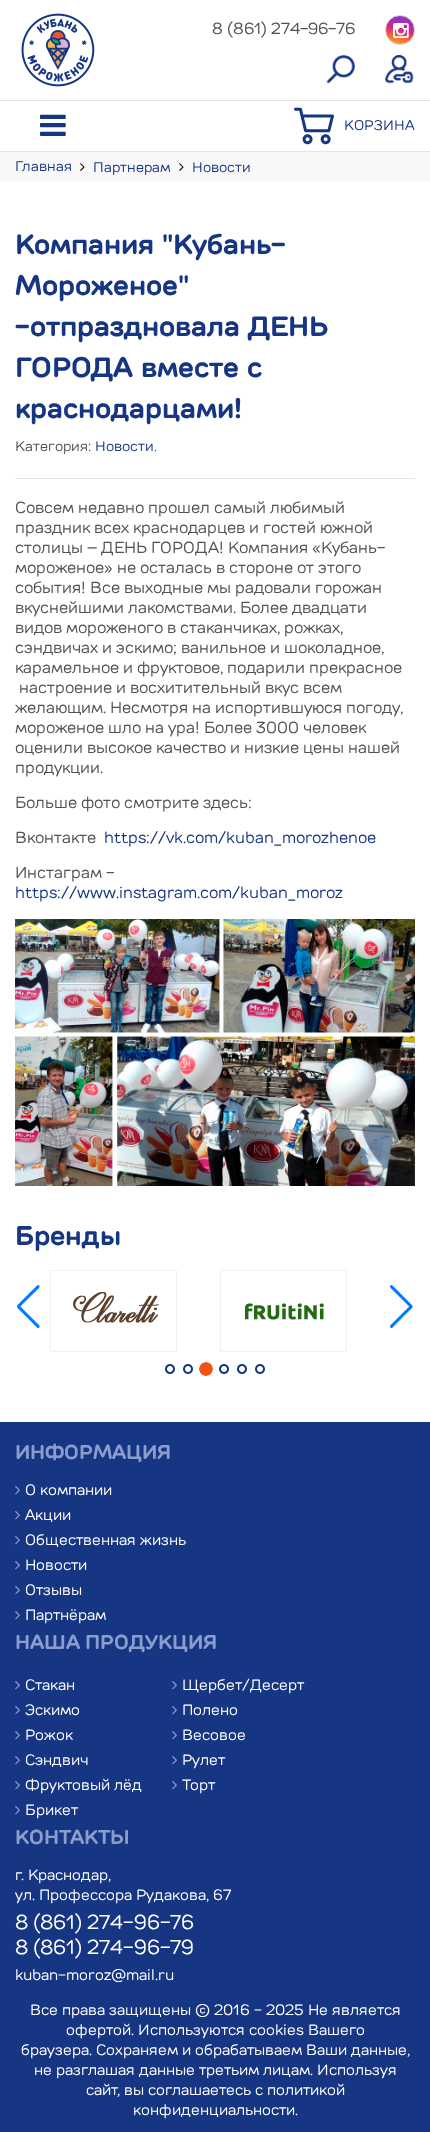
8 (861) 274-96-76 (104, 1924)
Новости (221, 168)
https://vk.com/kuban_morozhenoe (240, 839)
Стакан (50, 1686)
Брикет (51, 1811)
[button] (401, 1326)
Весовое (214, 1736)
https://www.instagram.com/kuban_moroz (179, 894)
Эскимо (52, 1711)
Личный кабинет (400, 70)
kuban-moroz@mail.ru (94, 1976)
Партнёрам (65, 1616)
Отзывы (53, 1591)
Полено (210, 1711)
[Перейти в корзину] (319, 142)
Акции (48, 1516)
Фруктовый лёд (83, 1786)
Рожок (49, 1736)
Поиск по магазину (340, 70)
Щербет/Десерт (243, 1686)
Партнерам (132, 168)
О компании (68, 1491)
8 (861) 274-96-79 (104, 1949)
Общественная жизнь (105, 1541)
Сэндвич (57, 1761)
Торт (198, 1786)
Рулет (203, 1761)
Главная (43, 167)
